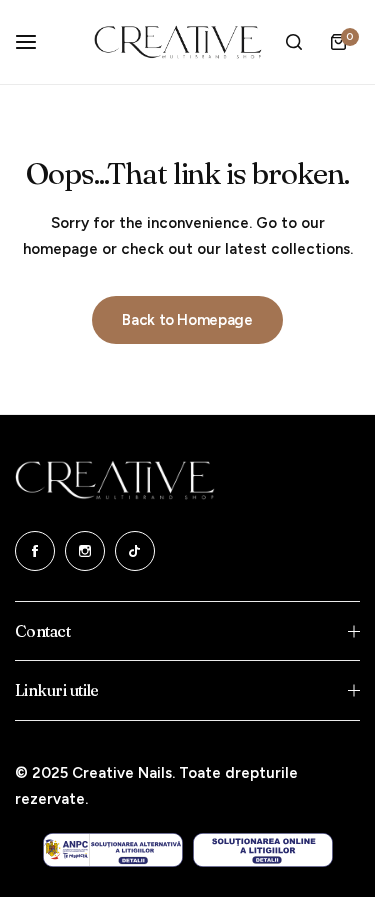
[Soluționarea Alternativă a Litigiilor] (113, 850)
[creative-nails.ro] (178, 42)
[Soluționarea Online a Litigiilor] (263, 850)
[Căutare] (294, 42)
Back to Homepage (187, 320)
